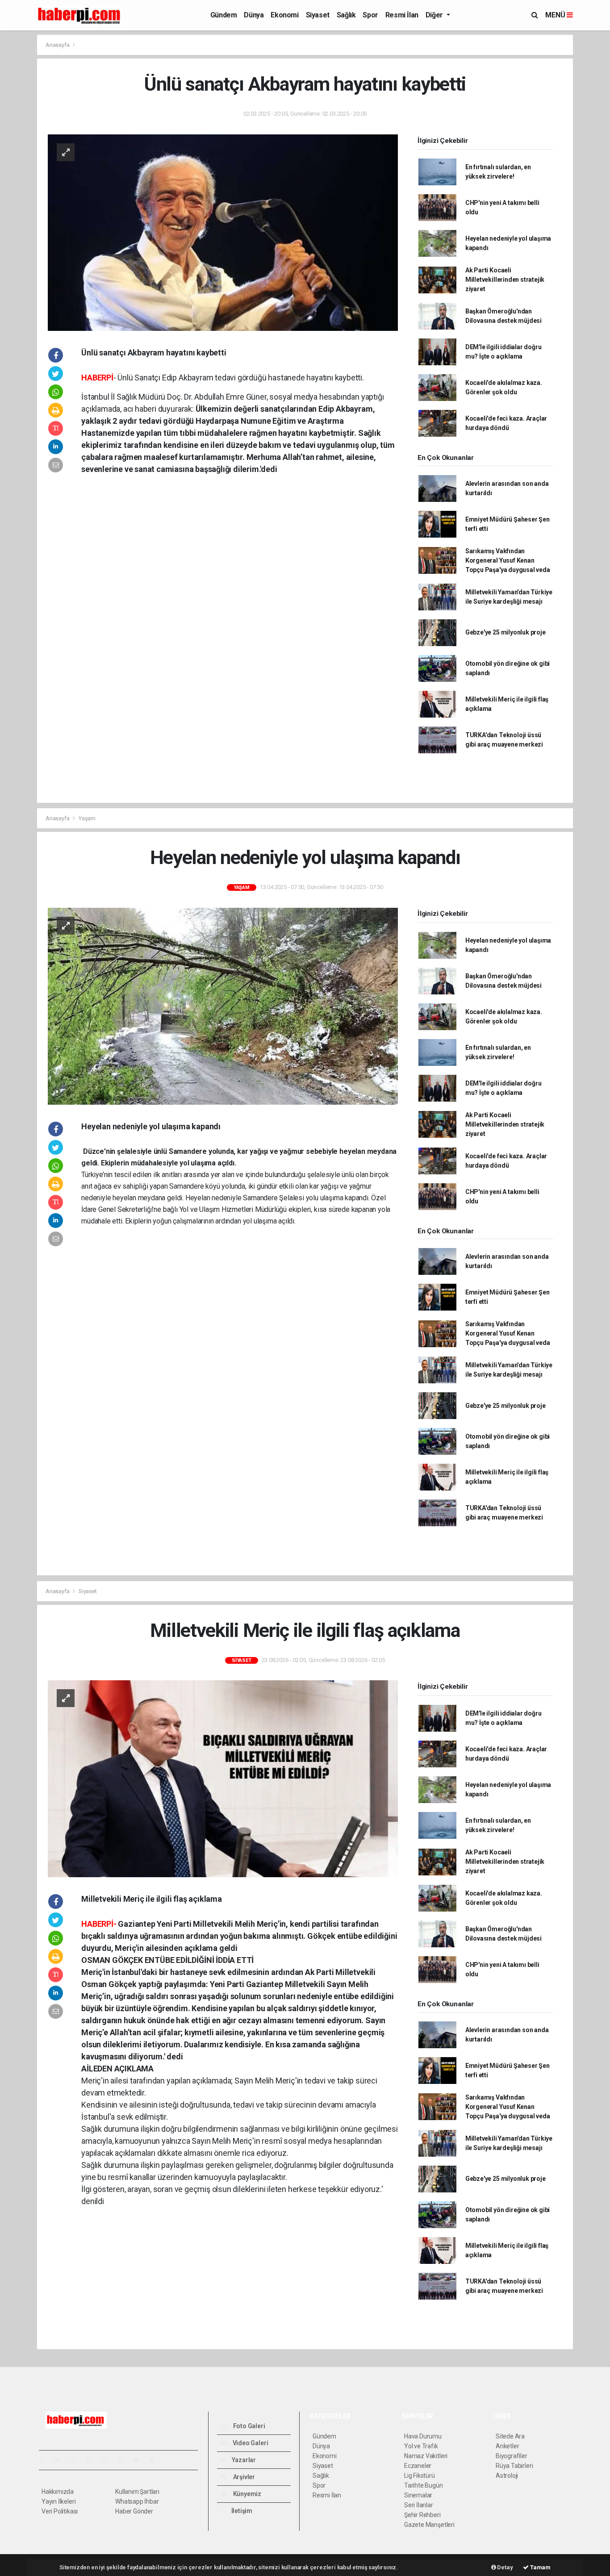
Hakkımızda (58, 2492)
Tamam (540, 2567)
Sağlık (346, 15)
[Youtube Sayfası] (92, 2460)
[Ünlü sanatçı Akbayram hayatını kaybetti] (223, 232)
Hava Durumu (423, 2436)
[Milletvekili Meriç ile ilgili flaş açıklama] (223, 1778)
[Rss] (124, 2460)
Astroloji (507, 2476)
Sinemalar (418, 2495)
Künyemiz (247, 2494)
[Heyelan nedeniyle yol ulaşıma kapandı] (223, 1006)
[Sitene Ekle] (156, 2460)
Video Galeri (250, 2443)
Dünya (254, 15)
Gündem (224, 15)
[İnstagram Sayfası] (77, 2460)
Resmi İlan (402, 15)
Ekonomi (284, 15)
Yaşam (87, 818)
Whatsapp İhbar (137, 2501)
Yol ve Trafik (421, 2446)
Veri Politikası (60, 2511)
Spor (370, 15)
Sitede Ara (510, 2436)
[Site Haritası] (140, 2460)
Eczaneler (418, 2466)
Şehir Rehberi (422, 2515)
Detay (505, 2567)
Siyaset (318, 15)
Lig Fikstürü (420, 2476)
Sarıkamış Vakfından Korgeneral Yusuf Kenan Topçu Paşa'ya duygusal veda (508, 560)
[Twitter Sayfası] (61, 2460)
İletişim (241, 2511)
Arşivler (243, 2477)
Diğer (435, 15)
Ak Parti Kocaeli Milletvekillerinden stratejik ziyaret (505, 280)
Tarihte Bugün (424, 2485)
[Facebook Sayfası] (46, 2460)
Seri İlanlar (419, 2505)
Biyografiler (512, 2456)
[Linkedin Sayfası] (108, 2460)
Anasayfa (58, 45)
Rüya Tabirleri (514, 2466)
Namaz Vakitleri (426, 2456)
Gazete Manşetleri (429, 2525)
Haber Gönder (134, 2511)
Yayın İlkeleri (58, 2501)
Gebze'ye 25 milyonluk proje (506, 632)
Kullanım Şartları (137, 2492)
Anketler (507, 2446)
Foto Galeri (249, 2426)
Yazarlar (243, 2460)
